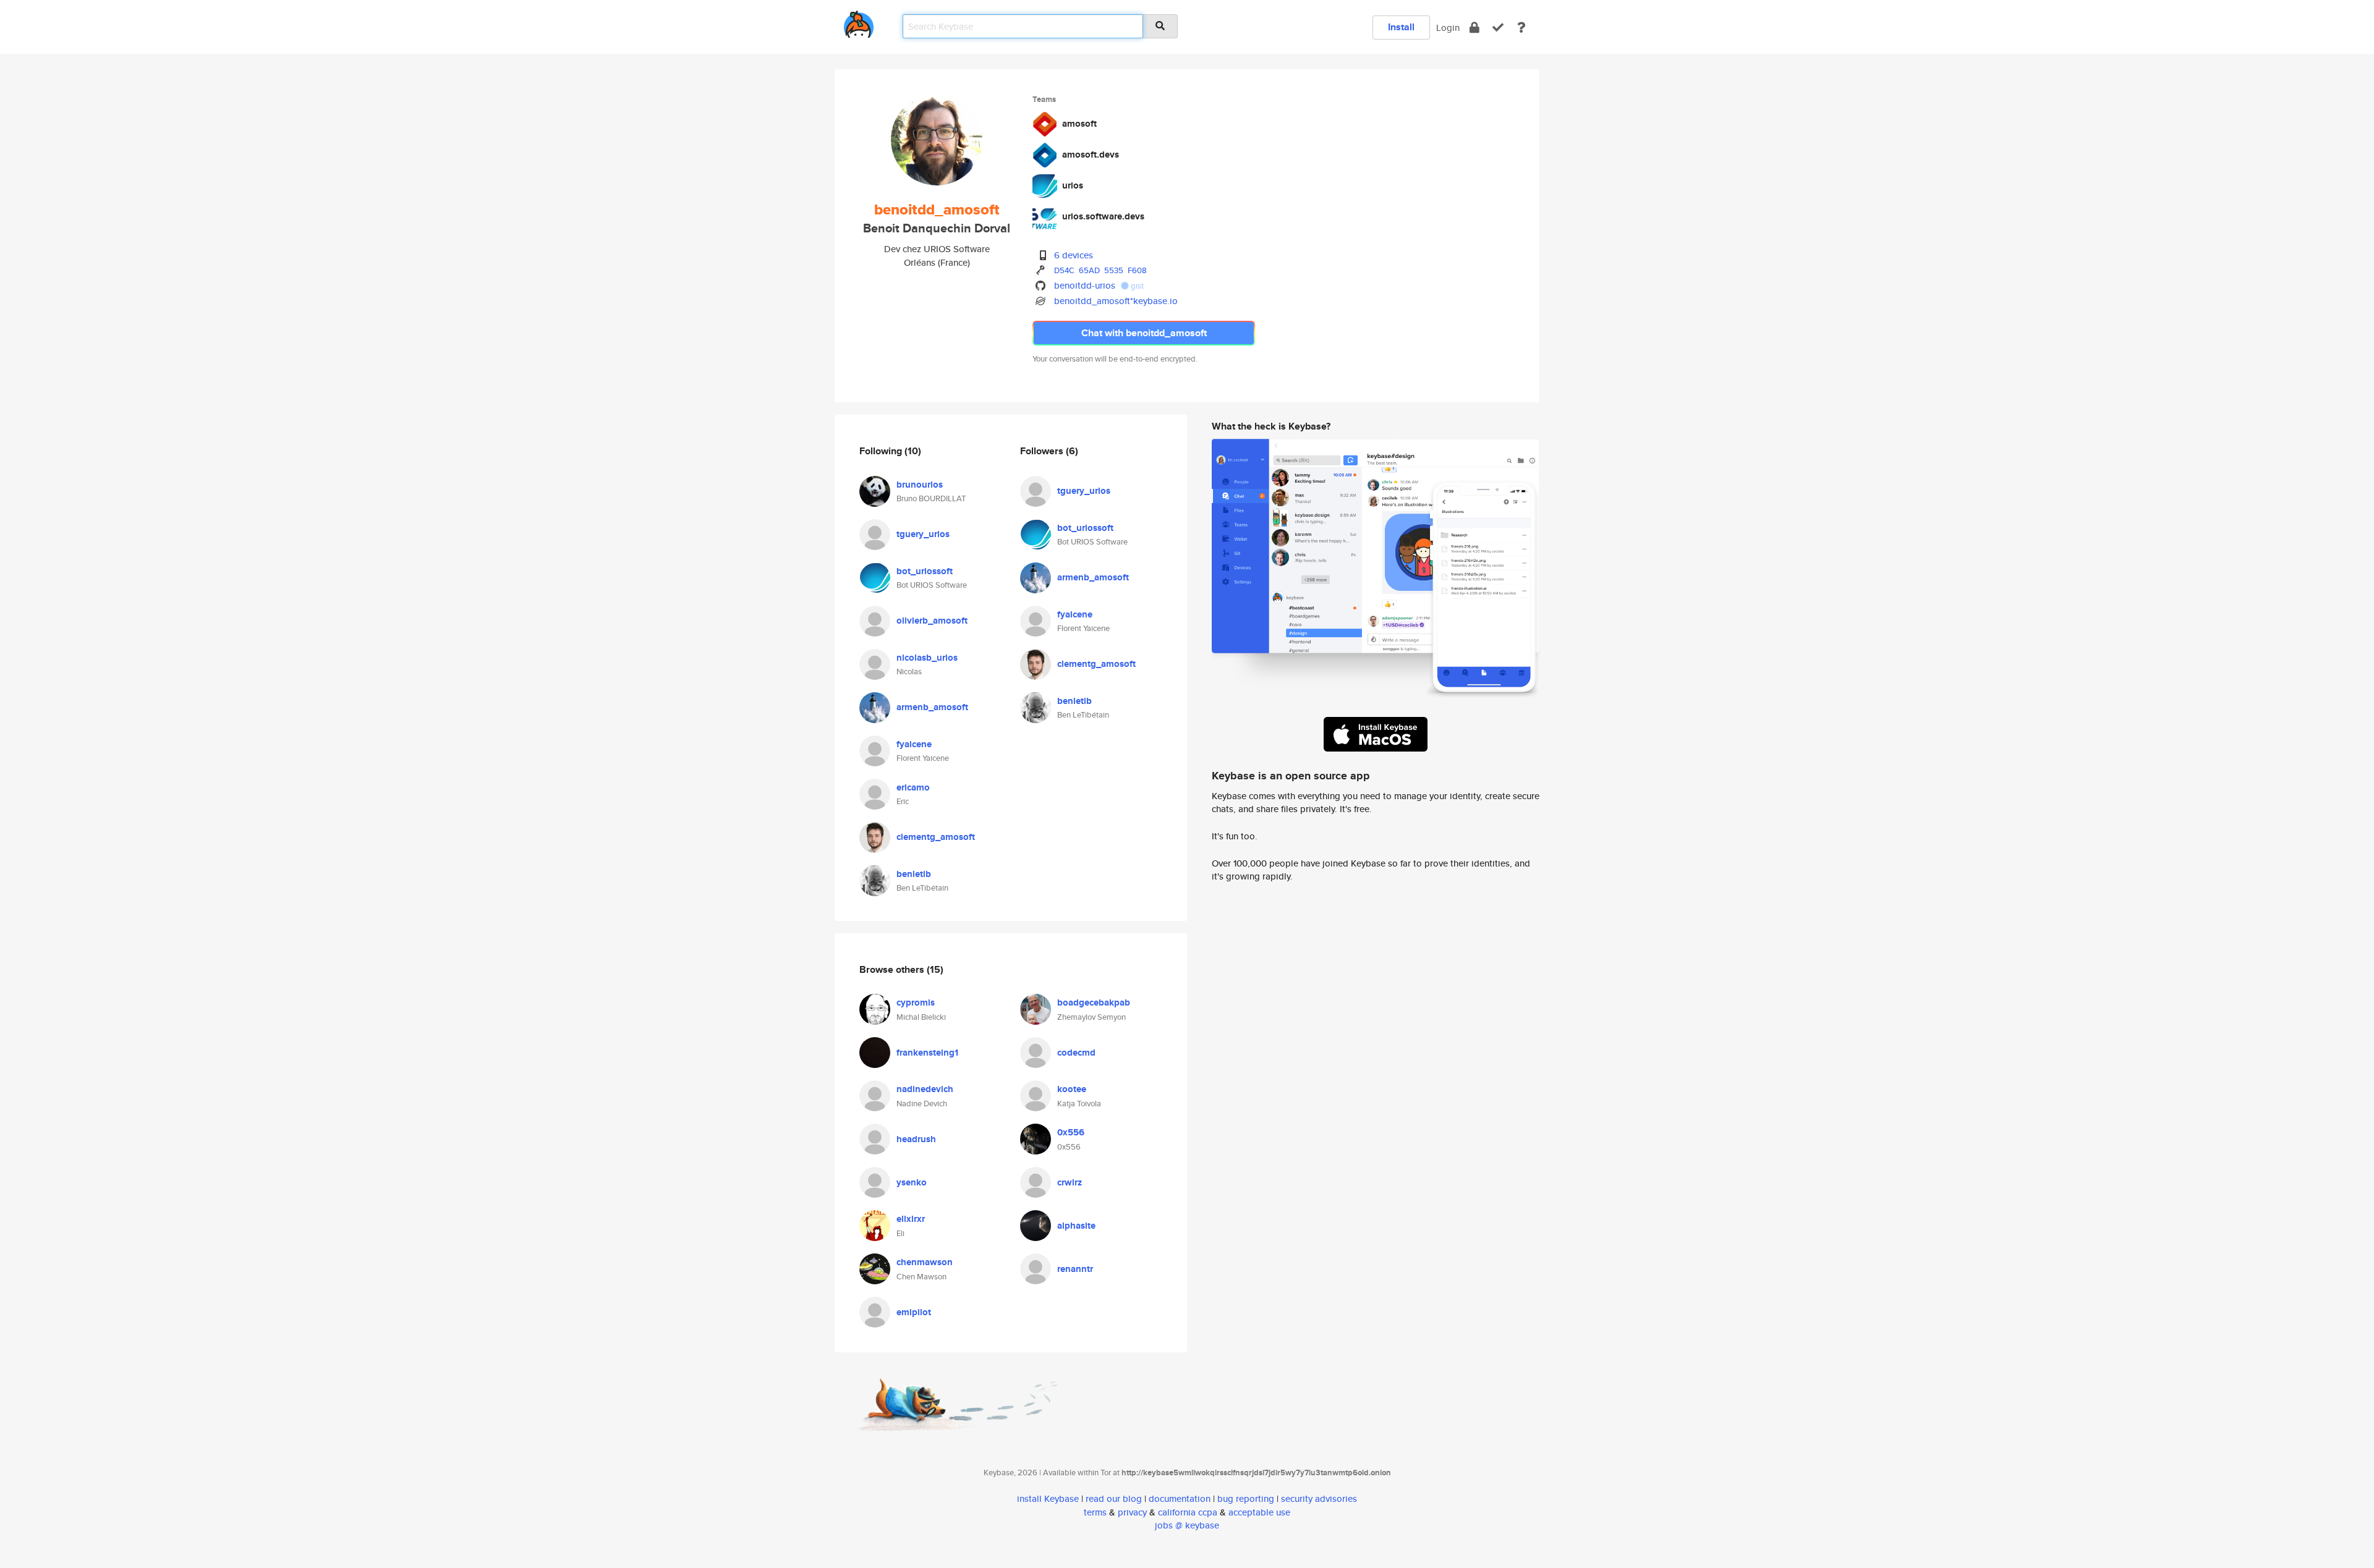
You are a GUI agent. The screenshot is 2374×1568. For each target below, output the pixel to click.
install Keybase (1048, 1498)
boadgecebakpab (1094, 1002)
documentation (1180, 1498)
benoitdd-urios (1085, 285)
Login (1448, 28)
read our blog (1114, 1498)
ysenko (912, 1182)
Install (1401, 27)
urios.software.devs (1103, 216)
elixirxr (911, 1219)
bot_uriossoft (925, 571)
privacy (1132, 1512)
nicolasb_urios (927, 658)
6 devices (1074, 255)
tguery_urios (923, 534)
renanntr (1075, 1269)
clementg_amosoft (936, 837)
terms (1095, 1512)
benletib (914, 874)
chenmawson (925, 1262)
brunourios (920, 485)
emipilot (914, 1312)
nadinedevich (925, 1089)
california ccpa (1188, 1512)
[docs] (1521, 28)
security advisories (1319, 1498)
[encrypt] (1474, 28)
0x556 (1071, 1132)
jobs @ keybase (1187, 1525)
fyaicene (914, 744)
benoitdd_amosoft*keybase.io (1116, 301)
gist (1136, 286)
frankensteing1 (927, 1053)
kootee (1072, 1089)
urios (1073, 185)
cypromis (916, 1002)
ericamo (913, 787)
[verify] (1498, 28)
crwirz (1070, 1182)
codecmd (1076, 1053)
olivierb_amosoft (932, 621)
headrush (916, 1139)
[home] (859, 22)
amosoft (1079, 124)
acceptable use (1259, 1512)
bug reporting (1246, 1498)
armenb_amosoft (932, 707)
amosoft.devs (1091, 155)
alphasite (1076, 1226)
